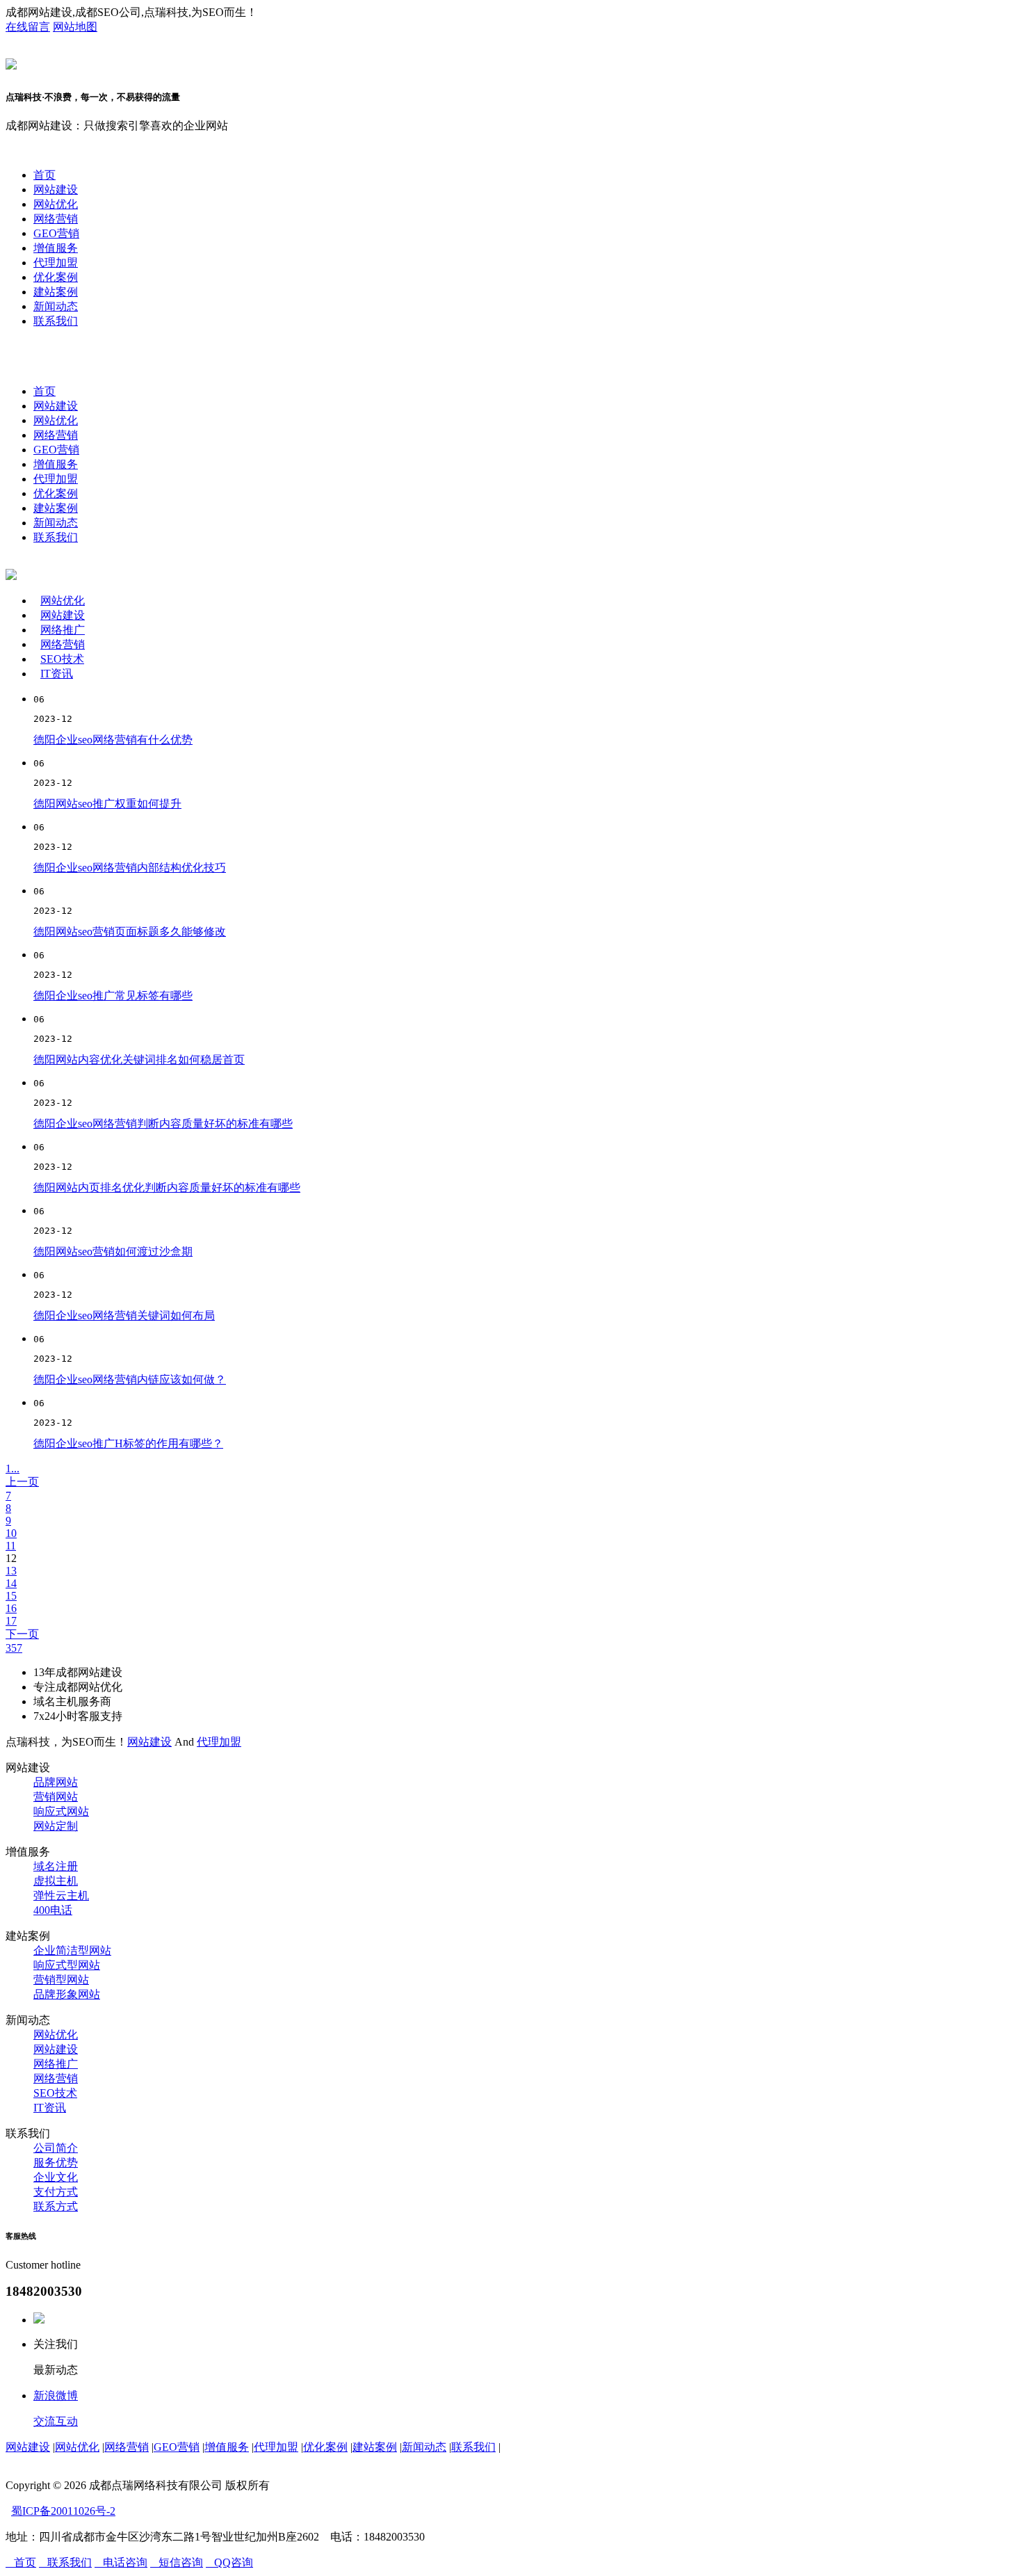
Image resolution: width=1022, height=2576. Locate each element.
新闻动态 (56, 306)
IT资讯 (57, 674)
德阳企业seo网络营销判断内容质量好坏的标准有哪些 (163, 1124)
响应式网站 (61, 1811)
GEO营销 (56, 233)
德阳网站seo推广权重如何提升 (107, 804)
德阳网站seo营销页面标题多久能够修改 (130, 932)
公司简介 (56, 2148)
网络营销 (56, 219)
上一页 (22, 1482)
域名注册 (56, 1866)
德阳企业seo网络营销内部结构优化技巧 (130, 868)
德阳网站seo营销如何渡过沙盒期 (113, 1251)
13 (11, 1571)
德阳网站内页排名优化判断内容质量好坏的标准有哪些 (167, 1188)
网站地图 (75, 27)
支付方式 (56, 2192)
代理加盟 (56, 263)
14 (11, 1583)
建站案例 (56, 292)
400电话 (53, 1910)
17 (11, 1621)
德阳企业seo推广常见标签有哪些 (113, 996)
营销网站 (56, 1797)
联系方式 (56, 2206)
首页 (44, 175)
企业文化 (56, 2177)
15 (11, 1596)
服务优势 (56, 2163)
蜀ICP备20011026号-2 (63, 2511)
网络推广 (63, 630)
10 (11, 1533)
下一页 (22, 1634)
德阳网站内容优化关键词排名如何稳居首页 (139, 1060)
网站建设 (56, 190)
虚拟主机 (56, 1881)
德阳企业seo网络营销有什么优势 (113, 740)
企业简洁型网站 (72, 1950)
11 (11, 1546)
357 (14, 1648)
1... (13, 1468)
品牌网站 (56, 1782)
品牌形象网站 (67, 1994)
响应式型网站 (67, 1965)
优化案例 (56, 277)
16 (11, 1608)
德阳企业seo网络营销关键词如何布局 (124, 1315)
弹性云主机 (61, 1895)
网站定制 (56, 1826)
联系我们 (56, 321)
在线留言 (28, 27)
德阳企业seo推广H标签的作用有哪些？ (128, 1443)
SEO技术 (62, 659)
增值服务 (56, 248)
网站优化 (56, 204)
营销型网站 (61, 1980)
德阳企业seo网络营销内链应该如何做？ (130, 1379)
